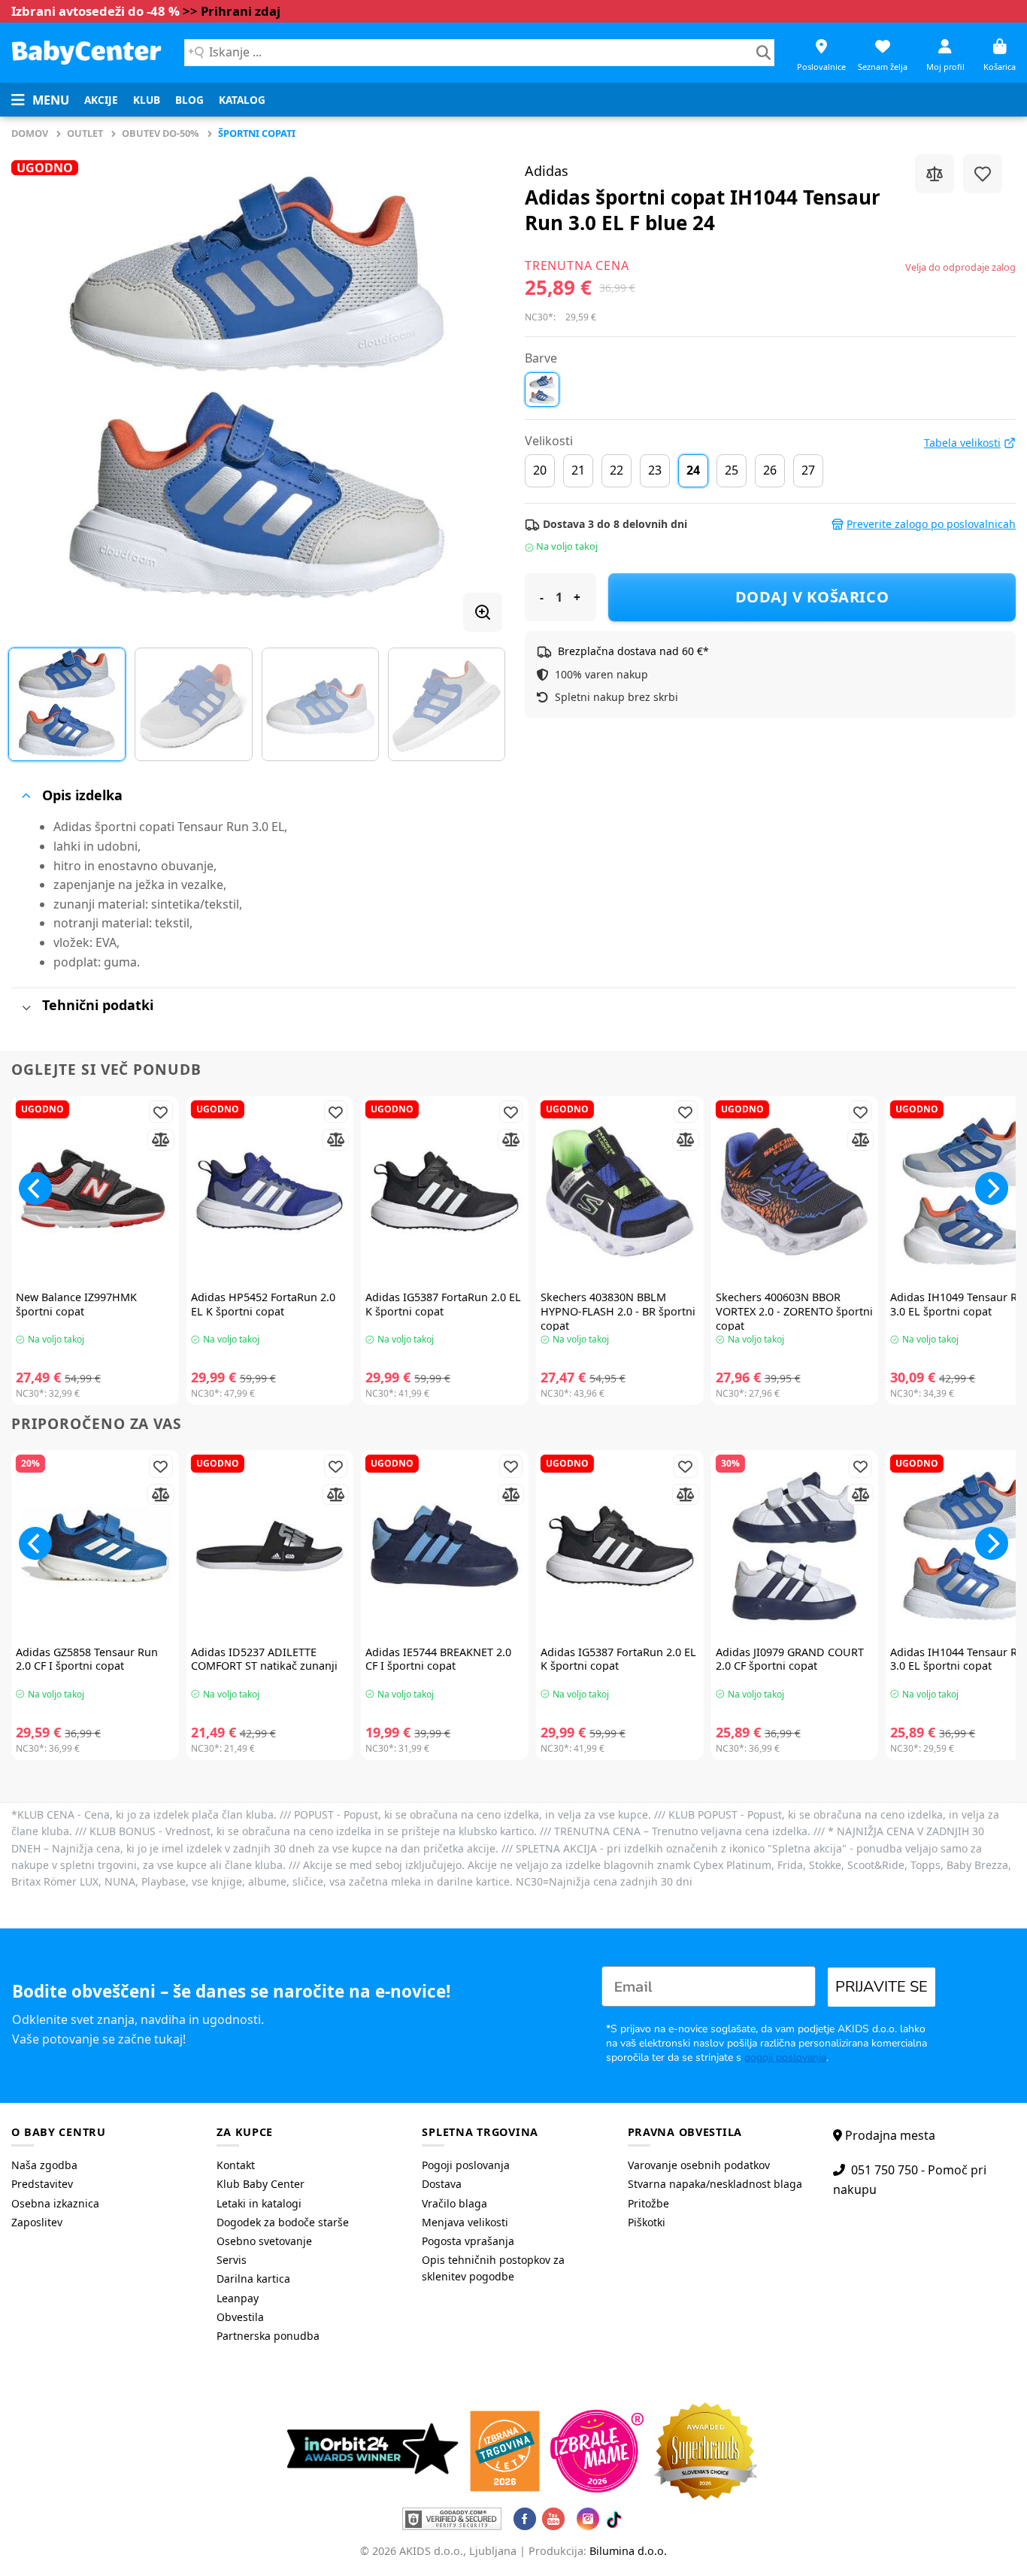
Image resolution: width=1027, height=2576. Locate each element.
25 (732, 470)
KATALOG (242, 100)
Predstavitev (42, 2184)
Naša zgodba (44, 2165)
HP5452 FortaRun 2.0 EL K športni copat (263, 1305)
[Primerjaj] (935, 174)
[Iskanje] (763, 53)
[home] (86, 52)
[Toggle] (26, 796)
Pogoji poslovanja (466, 2165)
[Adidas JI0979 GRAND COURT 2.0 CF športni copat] (795, 1546)
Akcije (101, 100)
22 (617, 470)
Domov (30, 133)
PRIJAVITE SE (882, 1987)
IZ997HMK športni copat (76, 1305)
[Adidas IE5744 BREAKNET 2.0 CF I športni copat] (445, 1546)
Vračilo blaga (454, 2203)
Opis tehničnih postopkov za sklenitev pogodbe (493, 2268)
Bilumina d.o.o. (628, 2551)
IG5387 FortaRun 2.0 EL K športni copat (443, 1305)
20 (540, 470)
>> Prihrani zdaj (232, 11)
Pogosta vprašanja (468, 2241)
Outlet (85, 133)
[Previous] (40, 387)
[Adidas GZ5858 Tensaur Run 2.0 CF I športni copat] (95, 1546)
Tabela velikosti (962, 443)
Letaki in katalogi (259, 2203)
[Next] (474, 387)
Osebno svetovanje (264, 2241)
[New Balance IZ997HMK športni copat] (95, 1192)
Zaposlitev (37, 2222)
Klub (147, 100)
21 (578, 470)
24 (693, 470)
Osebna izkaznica (55, 2203)
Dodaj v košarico (812, 597)
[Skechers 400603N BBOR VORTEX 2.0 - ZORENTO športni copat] (795, 1192)
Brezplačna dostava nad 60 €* (633, 651)
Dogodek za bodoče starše (283, 2222)
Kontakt (236, 2165)
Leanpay (238, 2298)
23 (655, 470)
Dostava (442, 2184)
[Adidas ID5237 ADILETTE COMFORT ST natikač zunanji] (270, 1546)
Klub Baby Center (261, 2184)
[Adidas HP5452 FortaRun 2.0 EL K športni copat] (270, 1192)
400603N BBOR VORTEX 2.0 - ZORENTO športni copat (794, 1311)
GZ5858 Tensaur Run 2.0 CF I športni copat (87, 1660)
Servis (232, 2260)
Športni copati (257, 133)
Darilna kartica (253, 2279)
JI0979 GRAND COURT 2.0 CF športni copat (790, 1660)
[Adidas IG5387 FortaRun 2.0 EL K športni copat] (445, 1192)
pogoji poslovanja (785, 2057)
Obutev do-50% (161, 133)
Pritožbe (648, 2203)
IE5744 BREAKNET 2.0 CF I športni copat (438, 1660)
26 (770, 470)
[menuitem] (101, 100)
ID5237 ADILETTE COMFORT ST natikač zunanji (264, 1660)
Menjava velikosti (465, 2222)
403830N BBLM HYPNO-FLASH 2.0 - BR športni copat (618, 1311)
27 (808, 470)
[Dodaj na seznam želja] (983, 174)
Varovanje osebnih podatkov (699, 2165)
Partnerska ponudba (268, 2336)
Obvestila (240, 2317)
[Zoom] (483, 612)
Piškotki (647, 2222)
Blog (189, 100)
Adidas (547, 171)
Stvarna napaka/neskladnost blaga (715, 2184)
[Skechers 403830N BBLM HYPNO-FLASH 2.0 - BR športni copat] (620, 1192)
